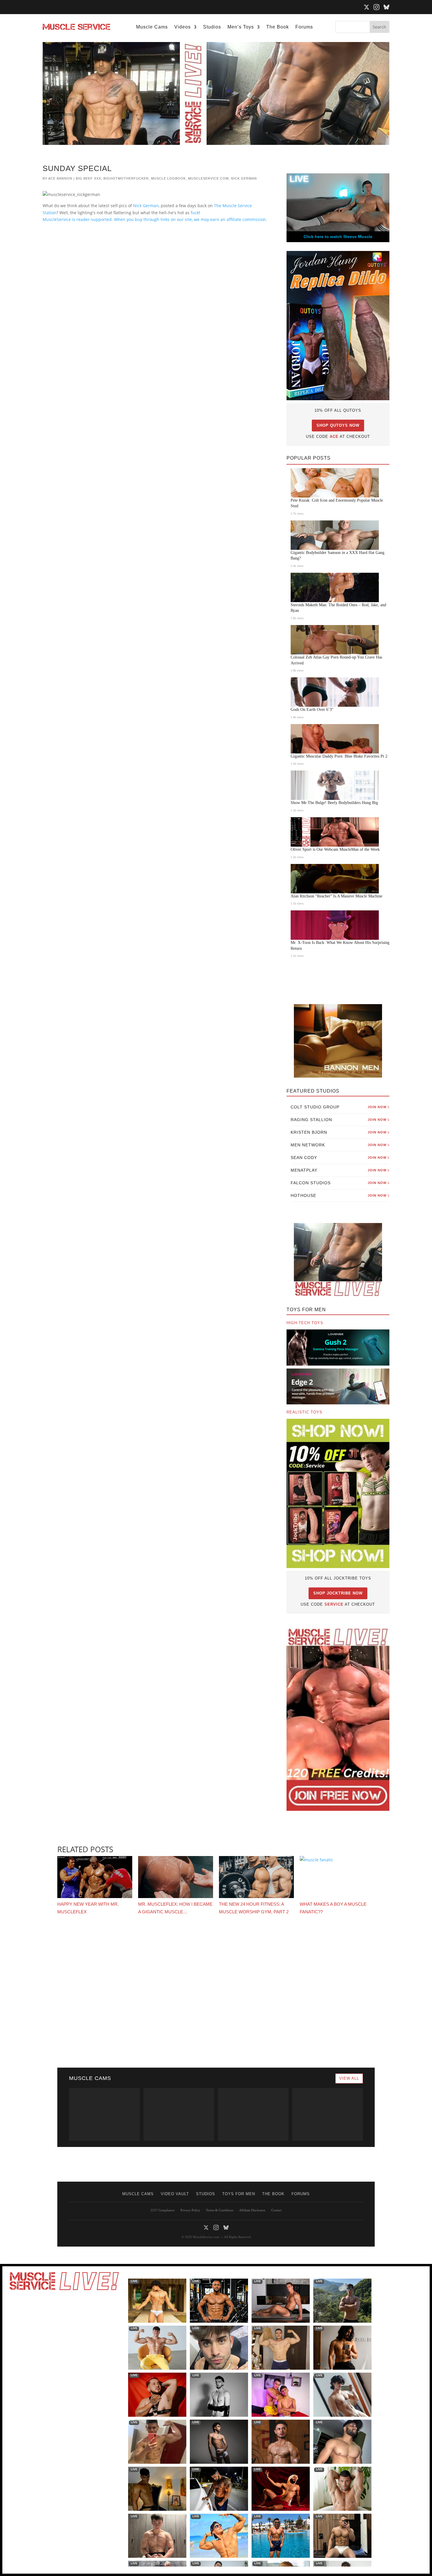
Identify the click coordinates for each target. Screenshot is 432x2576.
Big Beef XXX (88, 178)
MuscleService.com (208, 178)
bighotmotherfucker (126, 178)
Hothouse (340, 1195)
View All (349, 2078)
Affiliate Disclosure (252, 2210)
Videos (182, 27)
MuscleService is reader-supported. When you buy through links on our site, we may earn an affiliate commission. (155, 219)
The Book (278, 27)
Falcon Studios (340, 1183)
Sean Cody (340, 1158)
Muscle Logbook (168, 178)
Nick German (244, 178)
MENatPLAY (340, 1170)
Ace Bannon (60, 178)
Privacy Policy (190, 2210)
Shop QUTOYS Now (338, 425)
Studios (212, 27)
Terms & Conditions (220, 2210)
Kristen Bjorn (340, 1132)
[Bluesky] (386, 7)
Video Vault (175, 2194)
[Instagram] (376, 7)
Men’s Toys (241, 27)
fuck (195, 213)
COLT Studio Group (340, 1107)
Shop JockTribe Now (338, 1593)
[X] (366, 7)
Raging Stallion (340, 1120)
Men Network (340, 1145)
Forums (304, 27)
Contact (276, 2210)
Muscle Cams (152, 27)
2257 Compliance (163, 2210)
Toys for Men (239, 2194)
